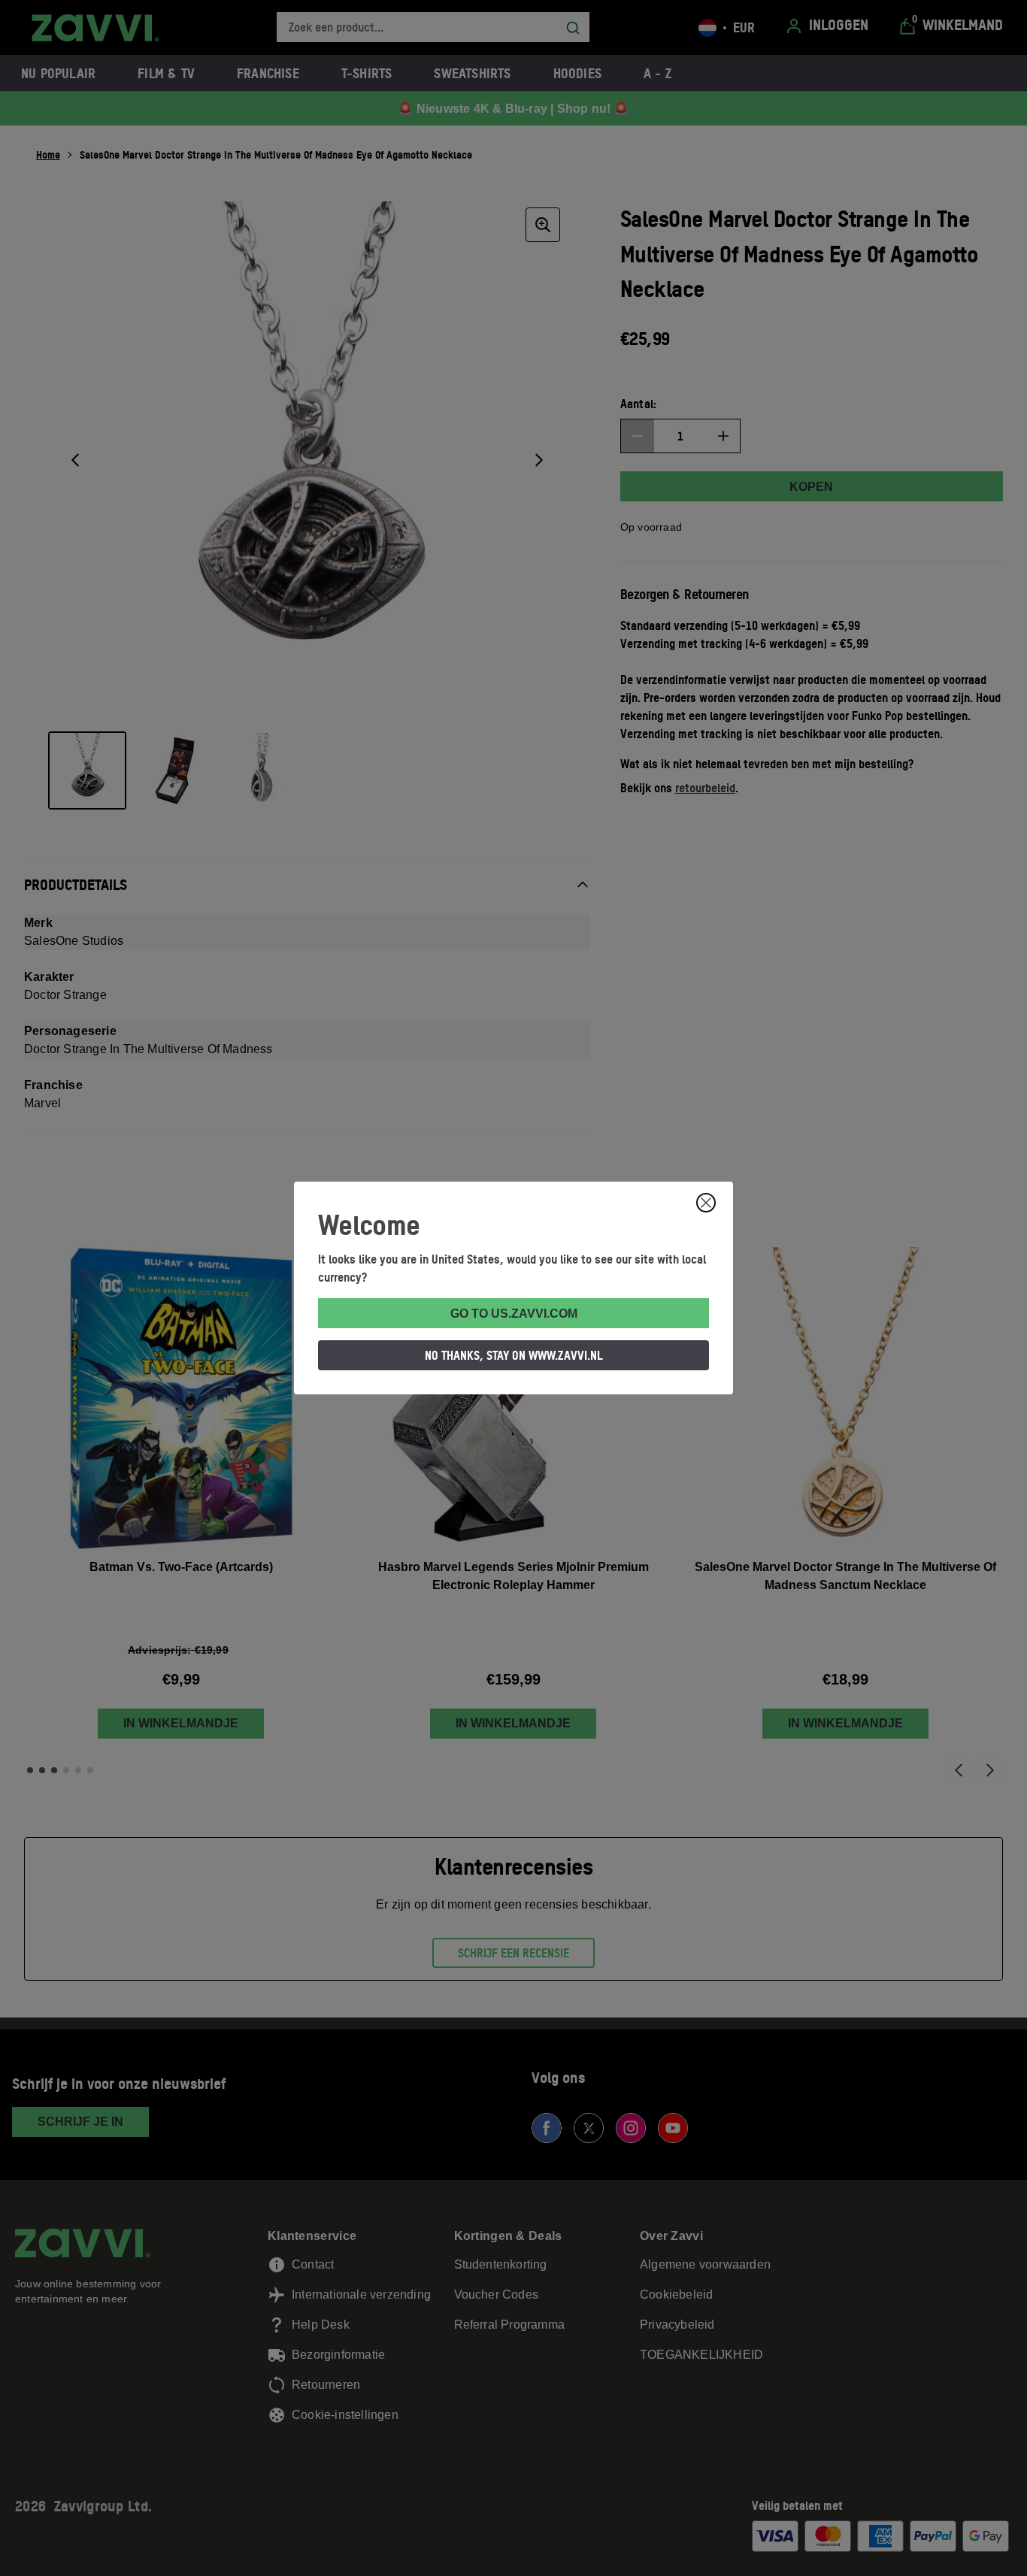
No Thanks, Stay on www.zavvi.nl (514, 1355)
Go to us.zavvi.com (514, 1314)
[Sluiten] (706, 1203)
